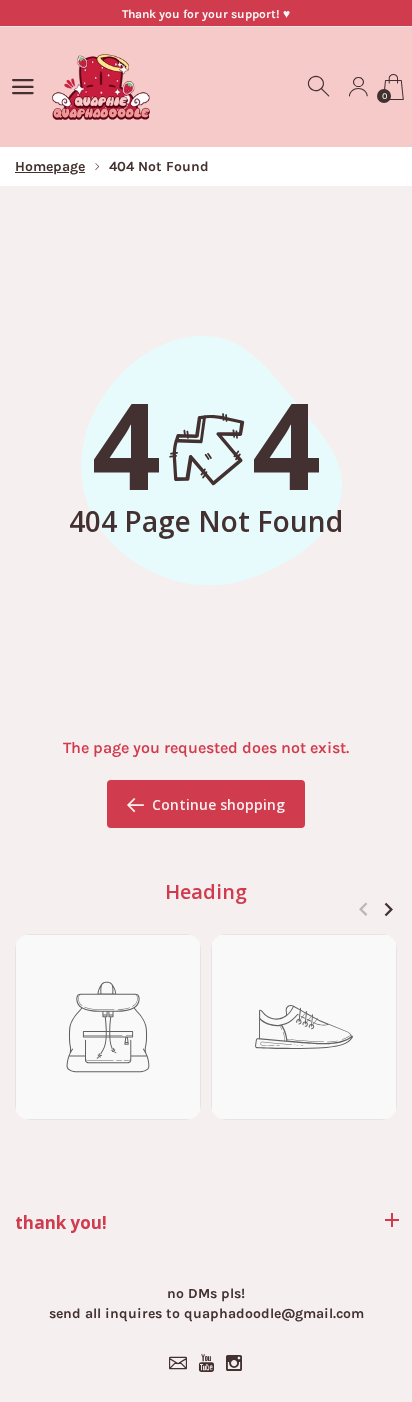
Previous (363, 908)
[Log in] (358, 87)
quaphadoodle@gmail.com (274, 1313)
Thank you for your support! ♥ (206, 14)
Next (388, 908)
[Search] (320, 87)
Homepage (50, 166)
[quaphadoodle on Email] (178, 1363)
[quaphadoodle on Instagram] (234, 1363)
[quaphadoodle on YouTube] (206, 1363)
